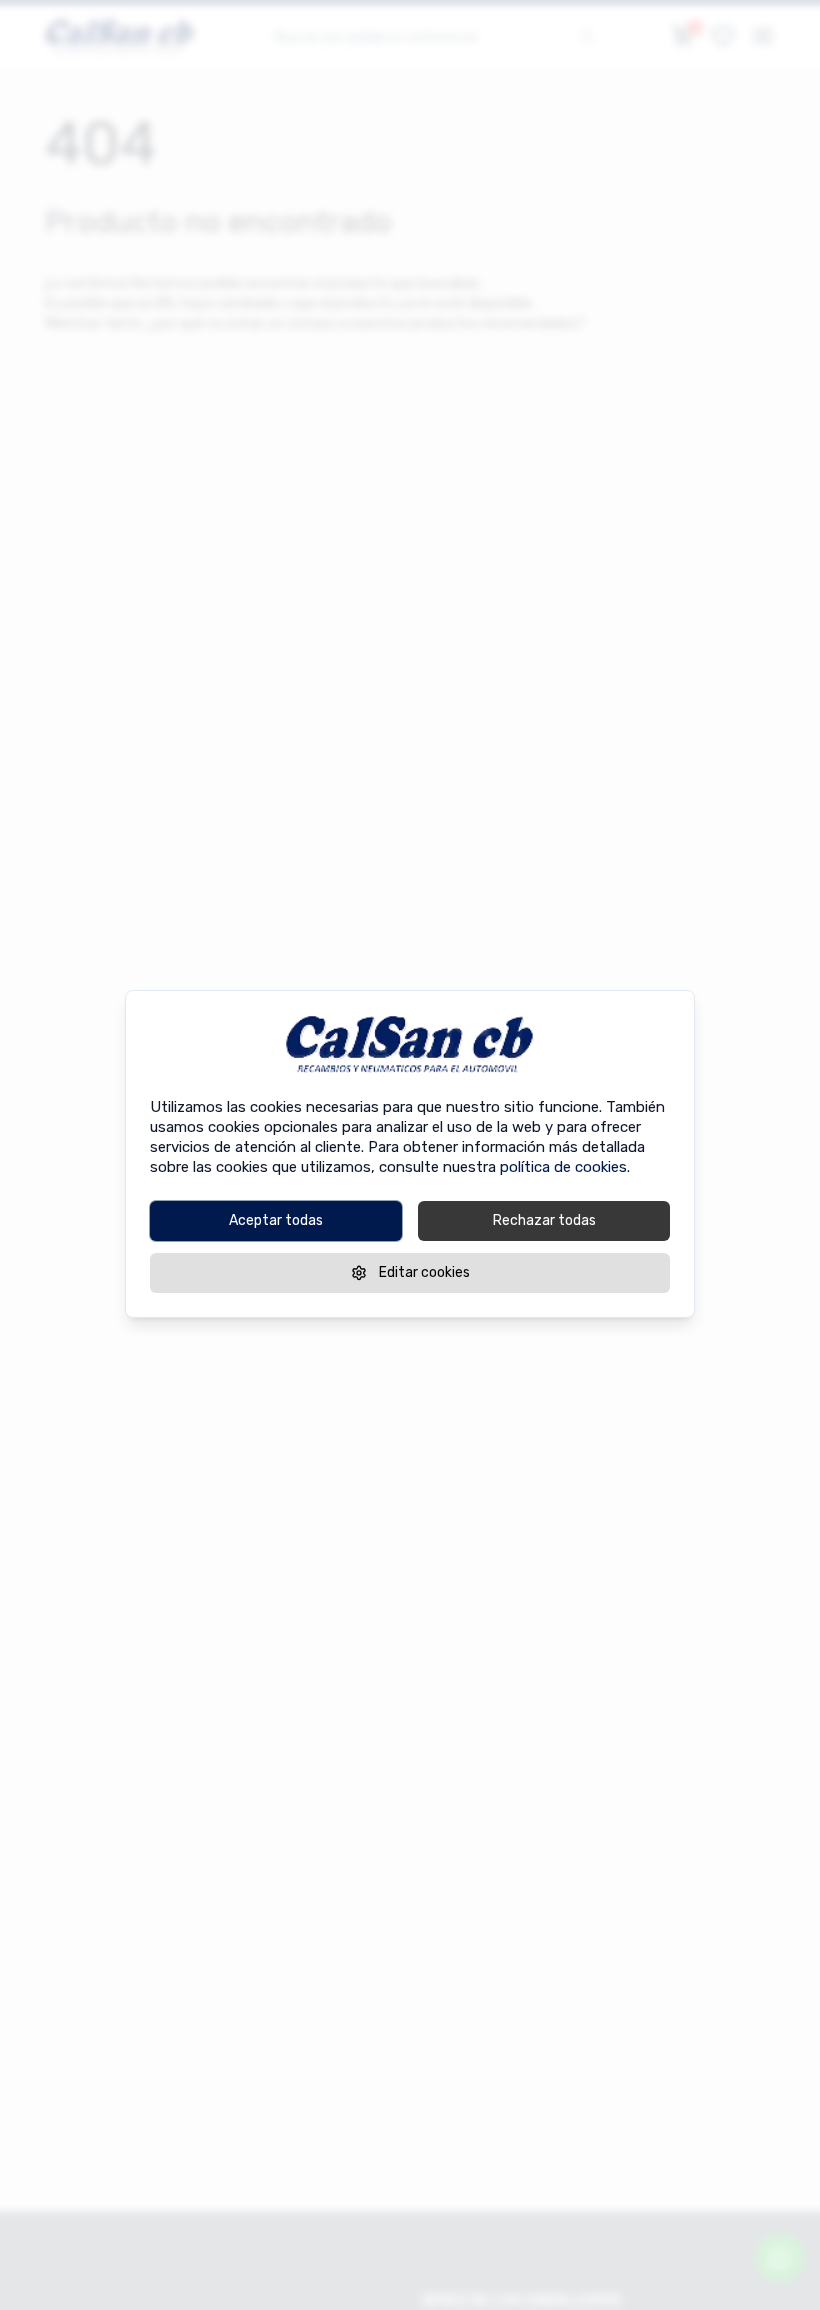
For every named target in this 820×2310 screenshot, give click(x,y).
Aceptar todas (276, 1219)
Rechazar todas (544, 1219)
